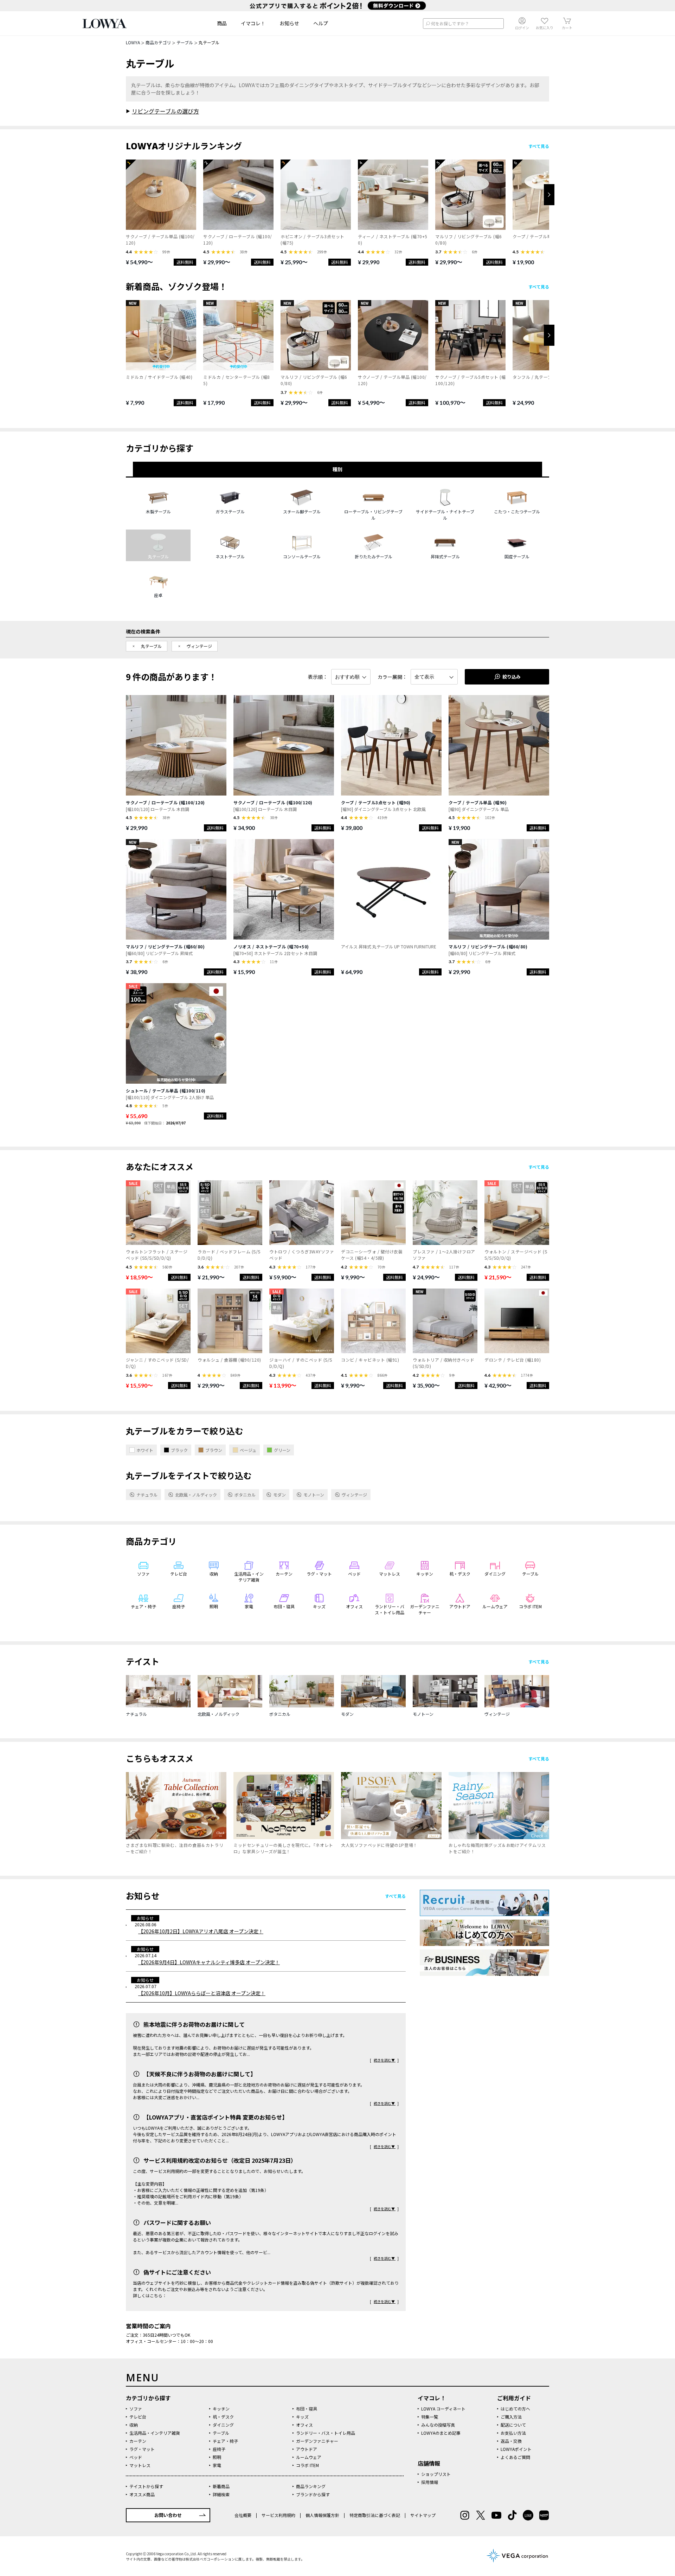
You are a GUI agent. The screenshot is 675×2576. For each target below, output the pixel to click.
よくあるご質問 (515, 2457)
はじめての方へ (515, 2409)
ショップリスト (436, 2474)
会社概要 (243, 2515)
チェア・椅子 (225, 2441)
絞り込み (512, 677)
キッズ (302, 2417)
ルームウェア (309, 2457)
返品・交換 (511, 2441)
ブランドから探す (313, 2494)
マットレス (140, 2465)
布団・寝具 (307, 2409)
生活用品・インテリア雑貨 (155, 2433)
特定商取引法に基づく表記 (375, 2515)
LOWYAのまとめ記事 (441, 2433)
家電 (217, 2465)
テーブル (221, 2433)
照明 (217, 2457)
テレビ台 (138, 2417)
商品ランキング (311, 2486)
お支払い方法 (513, 2433)
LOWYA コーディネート (443, 2409)
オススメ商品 (142, 2494)
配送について (513, 2425)
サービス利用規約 (278, 2515)
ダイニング (223, 2425)
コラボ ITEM (307, 2465)
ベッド (136, 2457)
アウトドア (307, 2449)
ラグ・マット (142, 2449)
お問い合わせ (168, 2515)
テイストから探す (146, 2486)
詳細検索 (221, 2494)
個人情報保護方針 (322, 2515)
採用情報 (430, 2482)
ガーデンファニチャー (317, 2441)
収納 (134, 2425)
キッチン (221, 2409)
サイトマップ (422, 2515)
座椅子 (219, 2449)
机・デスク (223, 2417)
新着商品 (221, 2486)
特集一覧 (430, 2417)
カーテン (138, 2441)
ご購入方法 (511, 2417)
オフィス (304, 2425)
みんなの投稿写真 (438, 2425)
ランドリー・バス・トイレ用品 (326, 2433)
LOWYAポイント (516, 2449)
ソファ (136, 2409)
